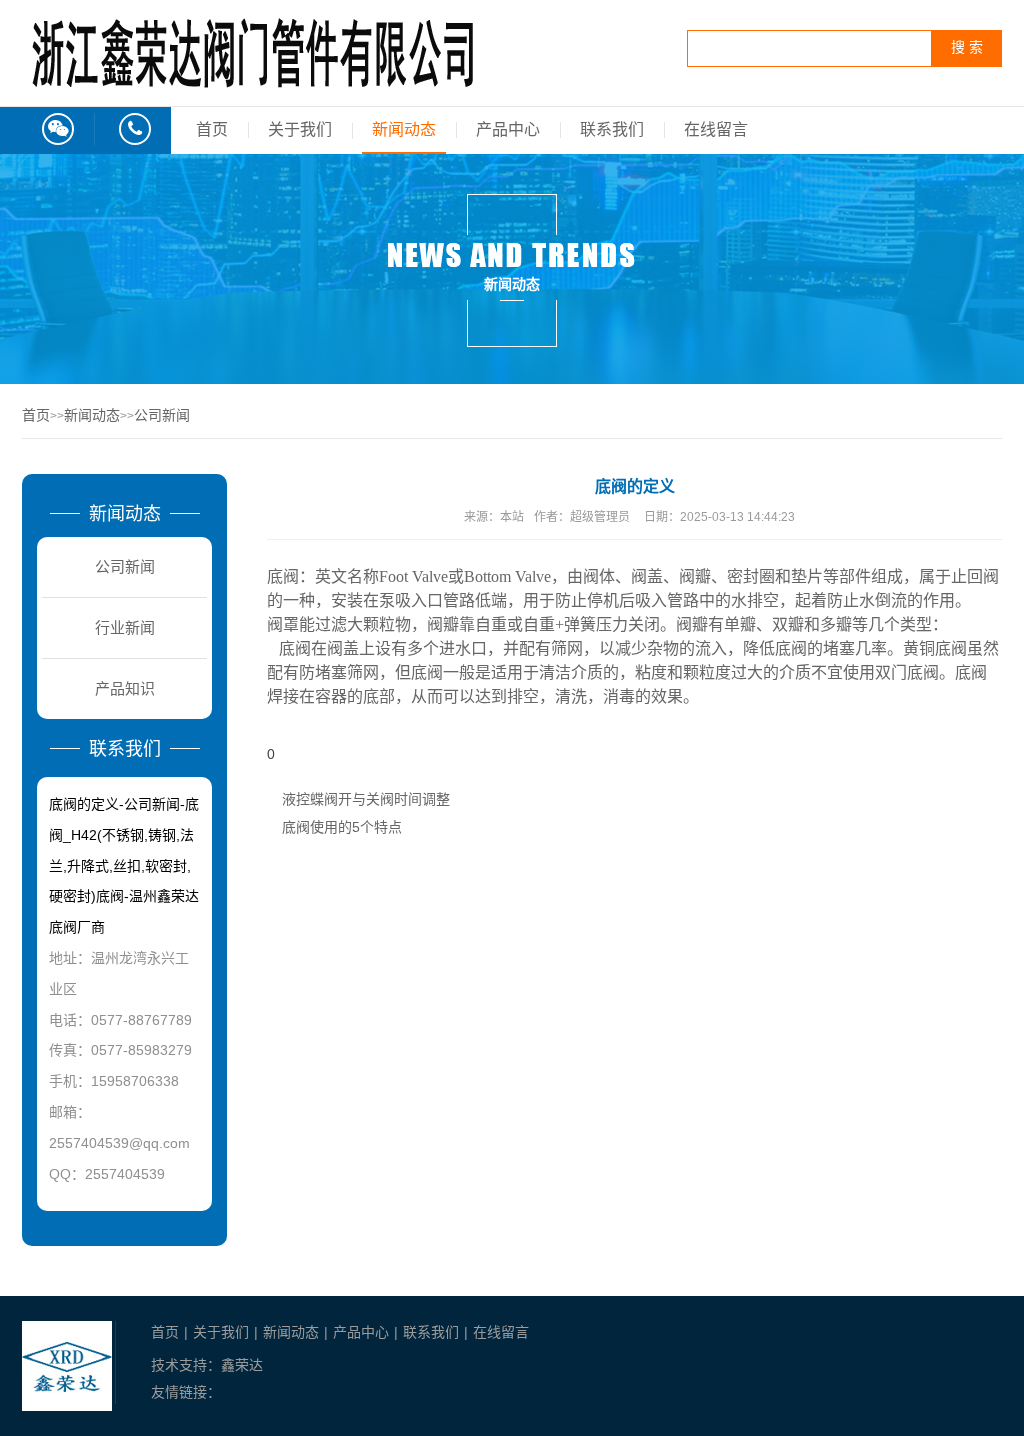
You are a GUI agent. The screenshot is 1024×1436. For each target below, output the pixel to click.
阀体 (599, 576)
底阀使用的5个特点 (342, 827)
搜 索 (967, 47)
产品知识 (125, 688)
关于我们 (300, 129)
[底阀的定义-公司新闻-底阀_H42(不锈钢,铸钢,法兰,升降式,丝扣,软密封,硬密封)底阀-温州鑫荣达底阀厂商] (252, 87)
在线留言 (716, 129)
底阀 (427, 672)
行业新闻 (125, 627)
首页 (212, 129)
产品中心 (508, 129)
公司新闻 (162, 415)
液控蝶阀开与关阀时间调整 (366, 799)
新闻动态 (404, 129)
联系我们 (612, 129)
